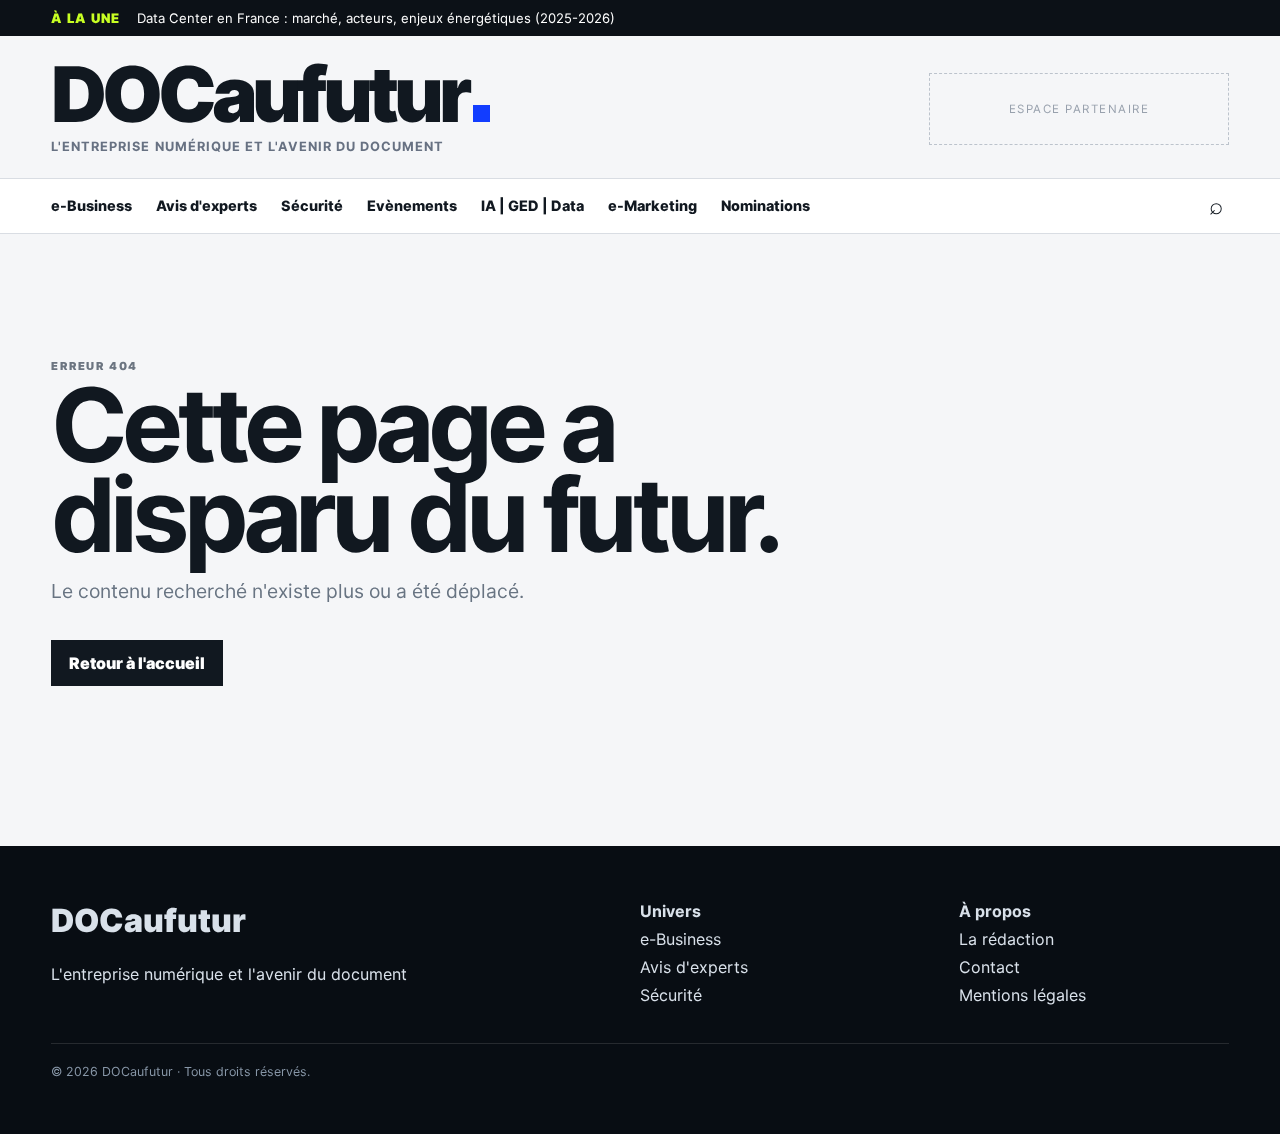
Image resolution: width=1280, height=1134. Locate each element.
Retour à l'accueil (137, 663)
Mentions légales (1022, 995)
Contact (989, 967)
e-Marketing (652, 205)
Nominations (765, 205)
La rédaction (1006, 939)
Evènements (412, 205)
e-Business (91, 205)
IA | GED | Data (532, 205)
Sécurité (312, 205)
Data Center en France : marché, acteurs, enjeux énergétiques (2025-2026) (376, 18)
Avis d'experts (206, 205)
